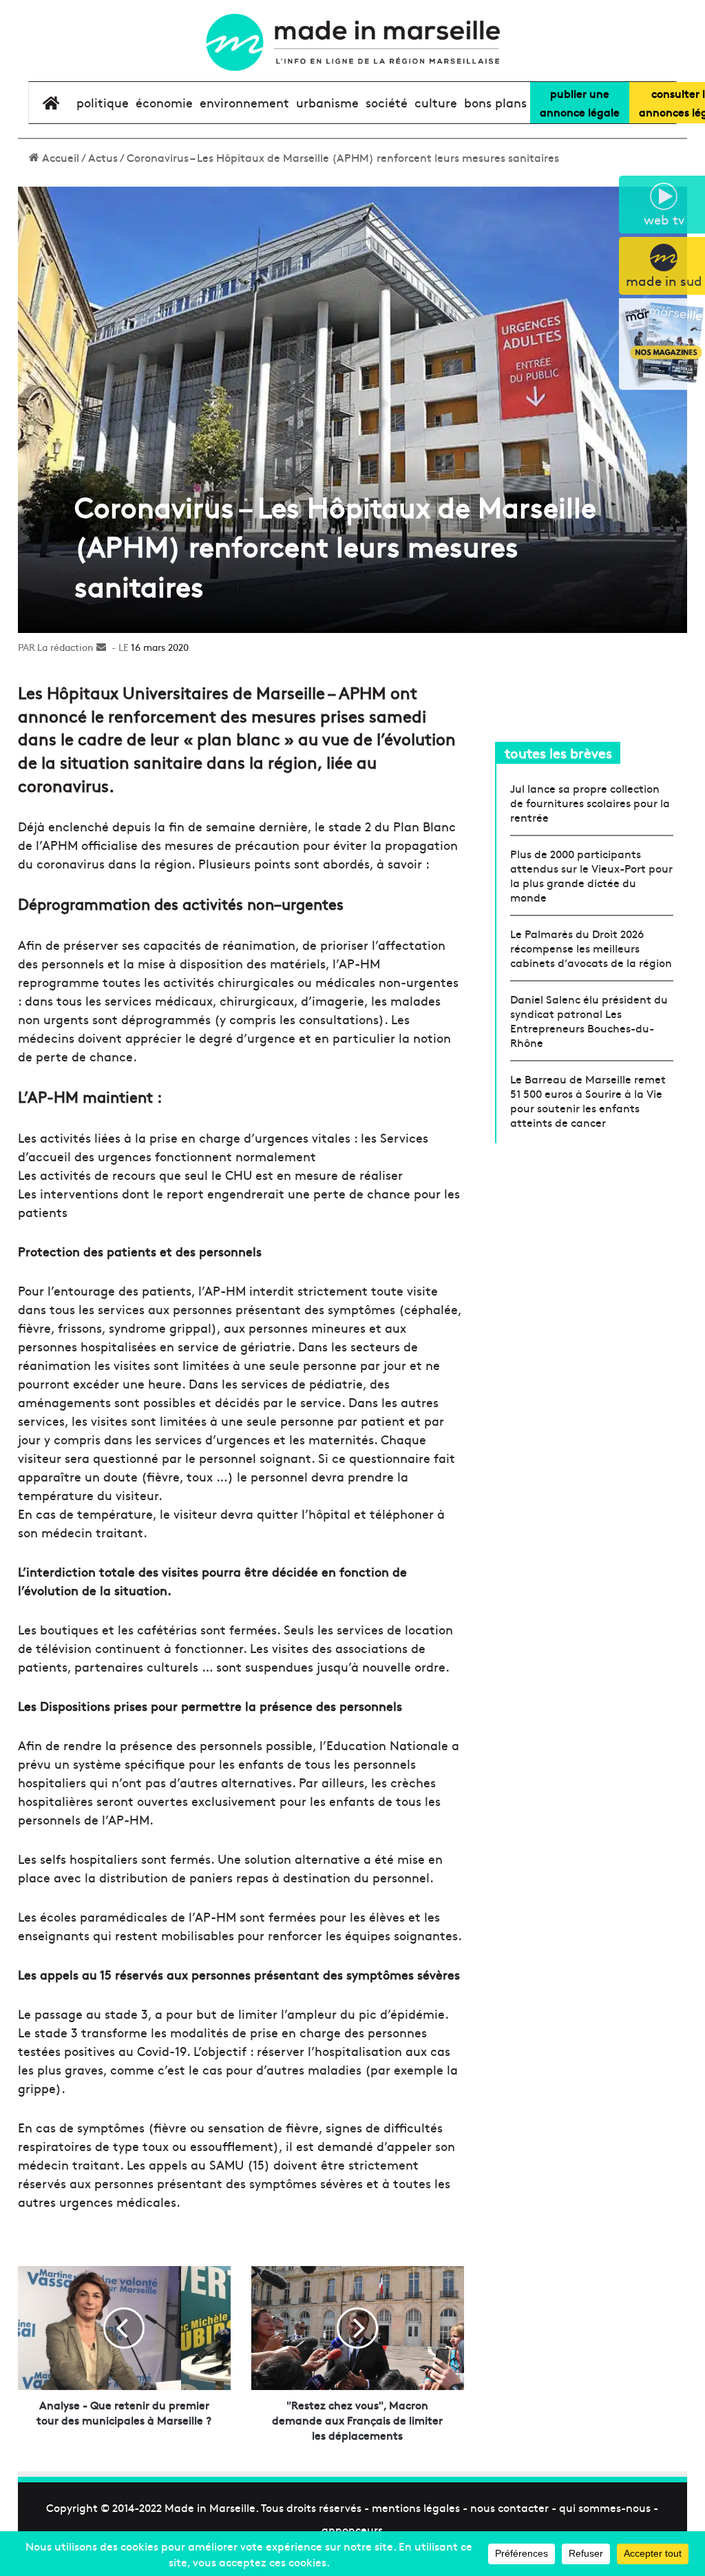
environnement (244, 102)
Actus (103, 157)
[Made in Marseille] (352, 42)
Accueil (59, 157)
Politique (103, 102)
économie (164, 102)
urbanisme (327, 102)
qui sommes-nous (605, 2507)
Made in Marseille (210, 2507)
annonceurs (352, 2529)
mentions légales (416, 2507)
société (387, 102)
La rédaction (65, 647)
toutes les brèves (558, 752)
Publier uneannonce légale (580, 102)
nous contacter (509, 2507)
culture (436, 102)
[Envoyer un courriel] (101, 647)
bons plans (495, 102)
